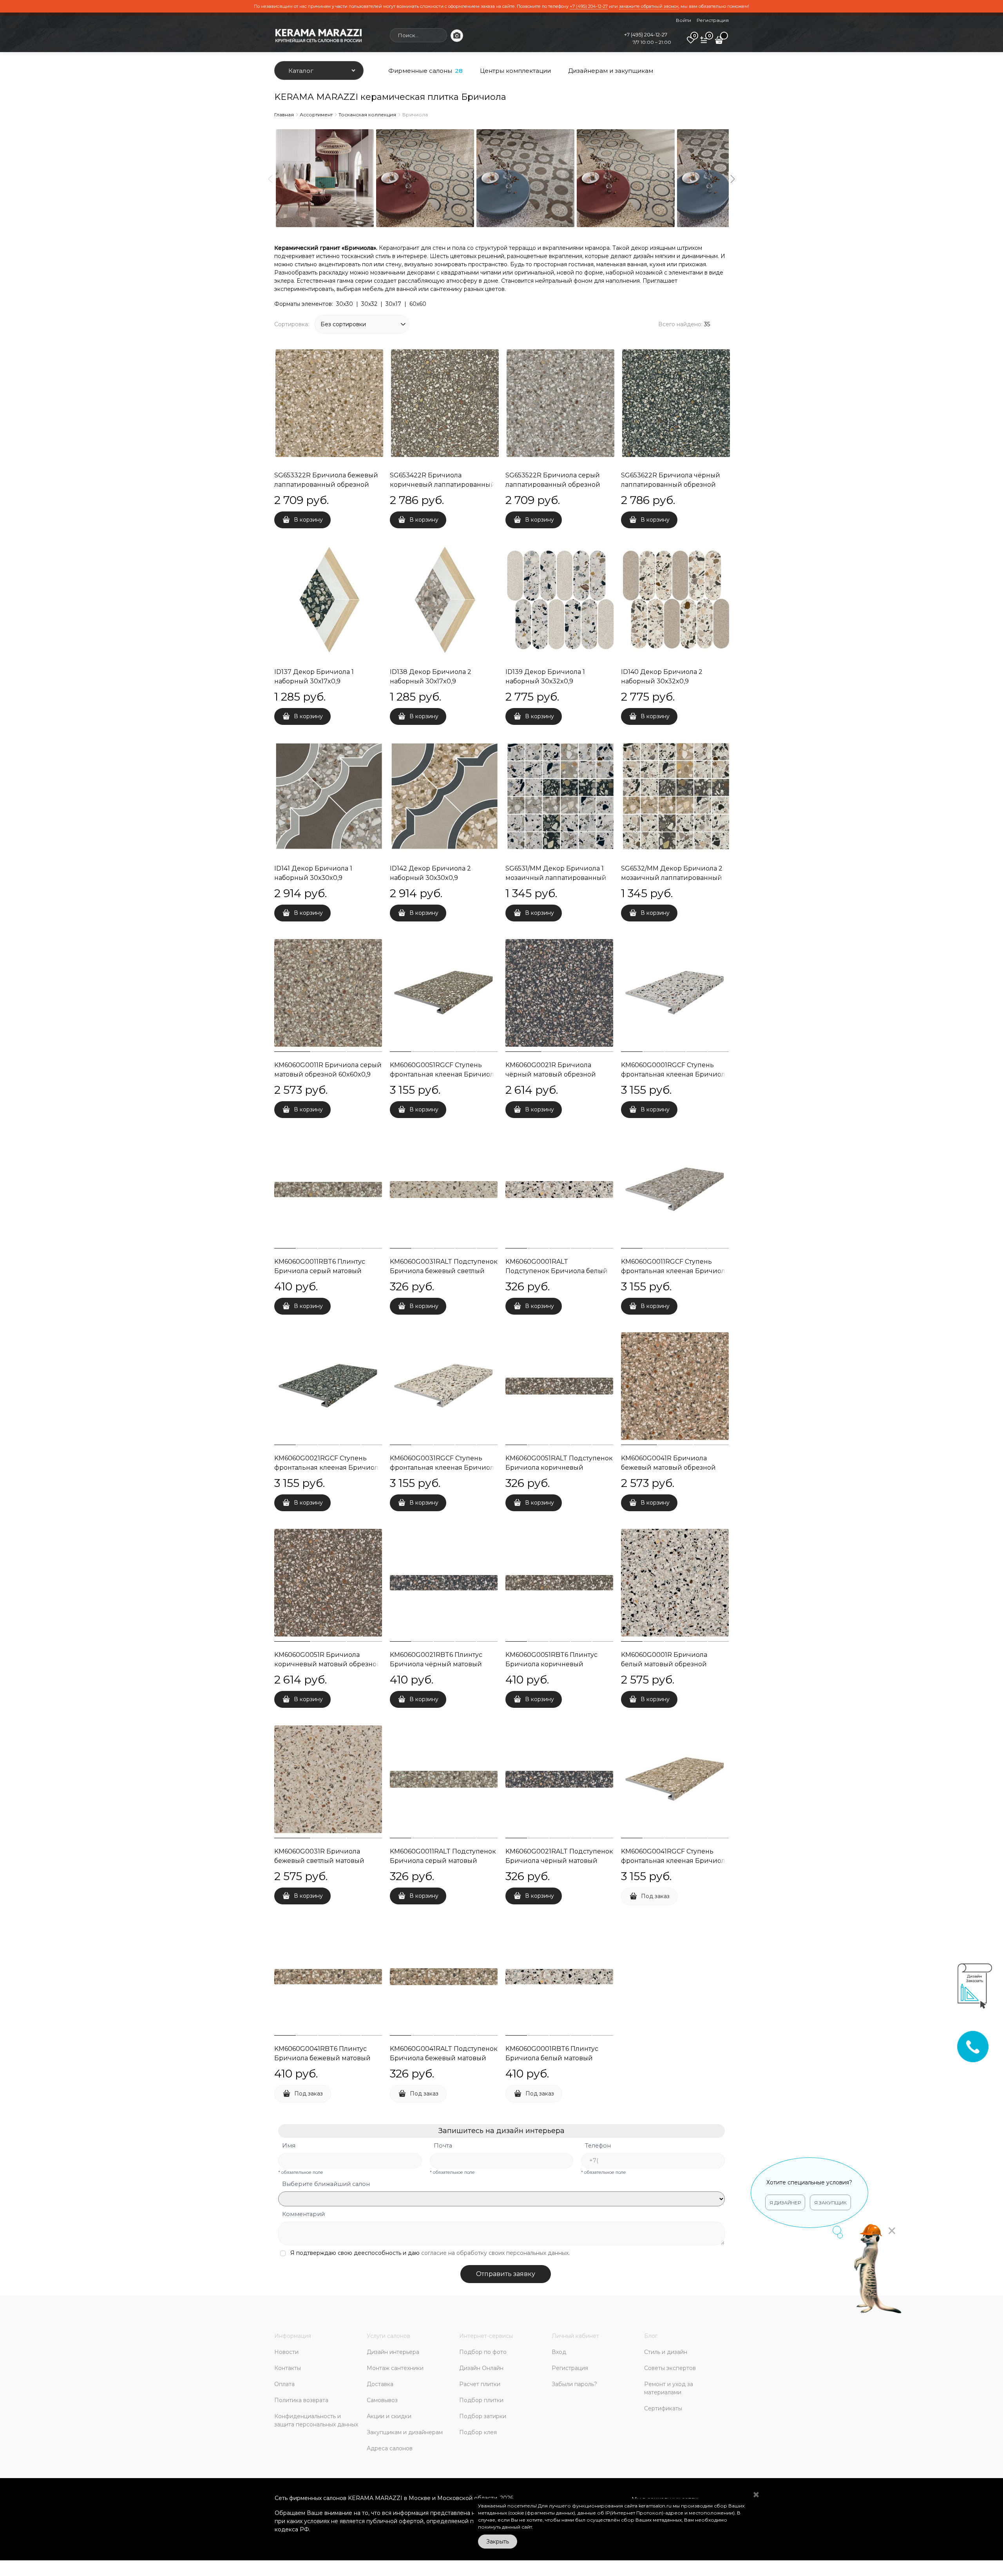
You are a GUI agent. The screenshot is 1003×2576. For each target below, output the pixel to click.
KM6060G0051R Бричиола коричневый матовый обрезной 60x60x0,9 (328, 1664)
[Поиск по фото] (457, 36)
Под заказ (655, 1896)
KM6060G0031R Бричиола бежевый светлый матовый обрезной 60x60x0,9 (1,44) (319, 1861)
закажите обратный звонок (649, 6)
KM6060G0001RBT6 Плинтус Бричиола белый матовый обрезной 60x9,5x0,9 (552, 2058)
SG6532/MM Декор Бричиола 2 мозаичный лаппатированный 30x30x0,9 (672, 878)
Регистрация (713, 20)
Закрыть (498, 2542)
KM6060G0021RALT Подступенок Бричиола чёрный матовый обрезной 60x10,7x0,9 (559, 1861)
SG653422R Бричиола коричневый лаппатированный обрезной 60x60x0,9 (443, 485)
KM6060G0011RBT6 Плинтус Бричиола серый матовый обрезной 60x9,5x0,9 (320, 1271)
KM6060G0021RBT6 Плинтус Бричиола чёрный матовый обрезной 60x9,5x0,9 (436, 1664)
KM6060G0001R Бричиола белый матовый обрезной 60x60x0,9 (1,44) (664, 1664)
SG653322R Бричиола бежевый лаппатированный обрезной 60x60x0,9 (326, 485)
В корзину (308, 520)
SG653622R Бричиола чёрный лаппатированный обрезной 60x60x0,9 (671, 485)
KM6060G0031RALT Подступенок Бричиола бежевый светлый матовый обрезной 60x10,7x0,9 (444, 1271)
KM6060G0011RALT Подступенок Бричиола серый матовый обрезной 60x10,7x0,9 (443, 1861)
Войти (683, 20)
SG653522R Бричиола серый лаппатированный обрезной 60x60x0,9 (553, 485)
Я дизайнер (785, 2203)
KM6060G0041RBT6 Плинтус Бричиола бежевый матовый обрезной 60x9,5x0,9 (322, 2058)
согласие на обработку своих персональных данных (495, 2253)
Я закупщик (830, 2203)
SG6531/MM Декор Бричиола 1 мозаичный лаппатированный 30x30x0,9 (556, 878)
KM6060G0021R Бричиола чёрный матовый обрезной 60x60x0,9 (551, 1074)
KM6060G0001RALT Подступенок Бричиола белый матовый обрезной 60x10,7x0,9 (557, 1271)
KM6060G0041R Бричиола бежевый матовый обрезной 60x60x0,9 (668, 1468)
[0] (691, 43)
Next (733, 179)
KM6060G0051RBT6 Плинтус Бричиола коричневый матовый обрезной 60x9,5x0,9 (554, 1664)
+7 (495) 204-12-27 (589, 6)
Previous (270, 179)
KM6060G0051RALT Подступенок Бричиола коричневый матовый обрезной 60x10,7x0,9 (559, 1468)
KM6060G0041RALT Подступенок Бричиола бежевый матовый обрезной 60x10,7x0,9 (444, 2058)
